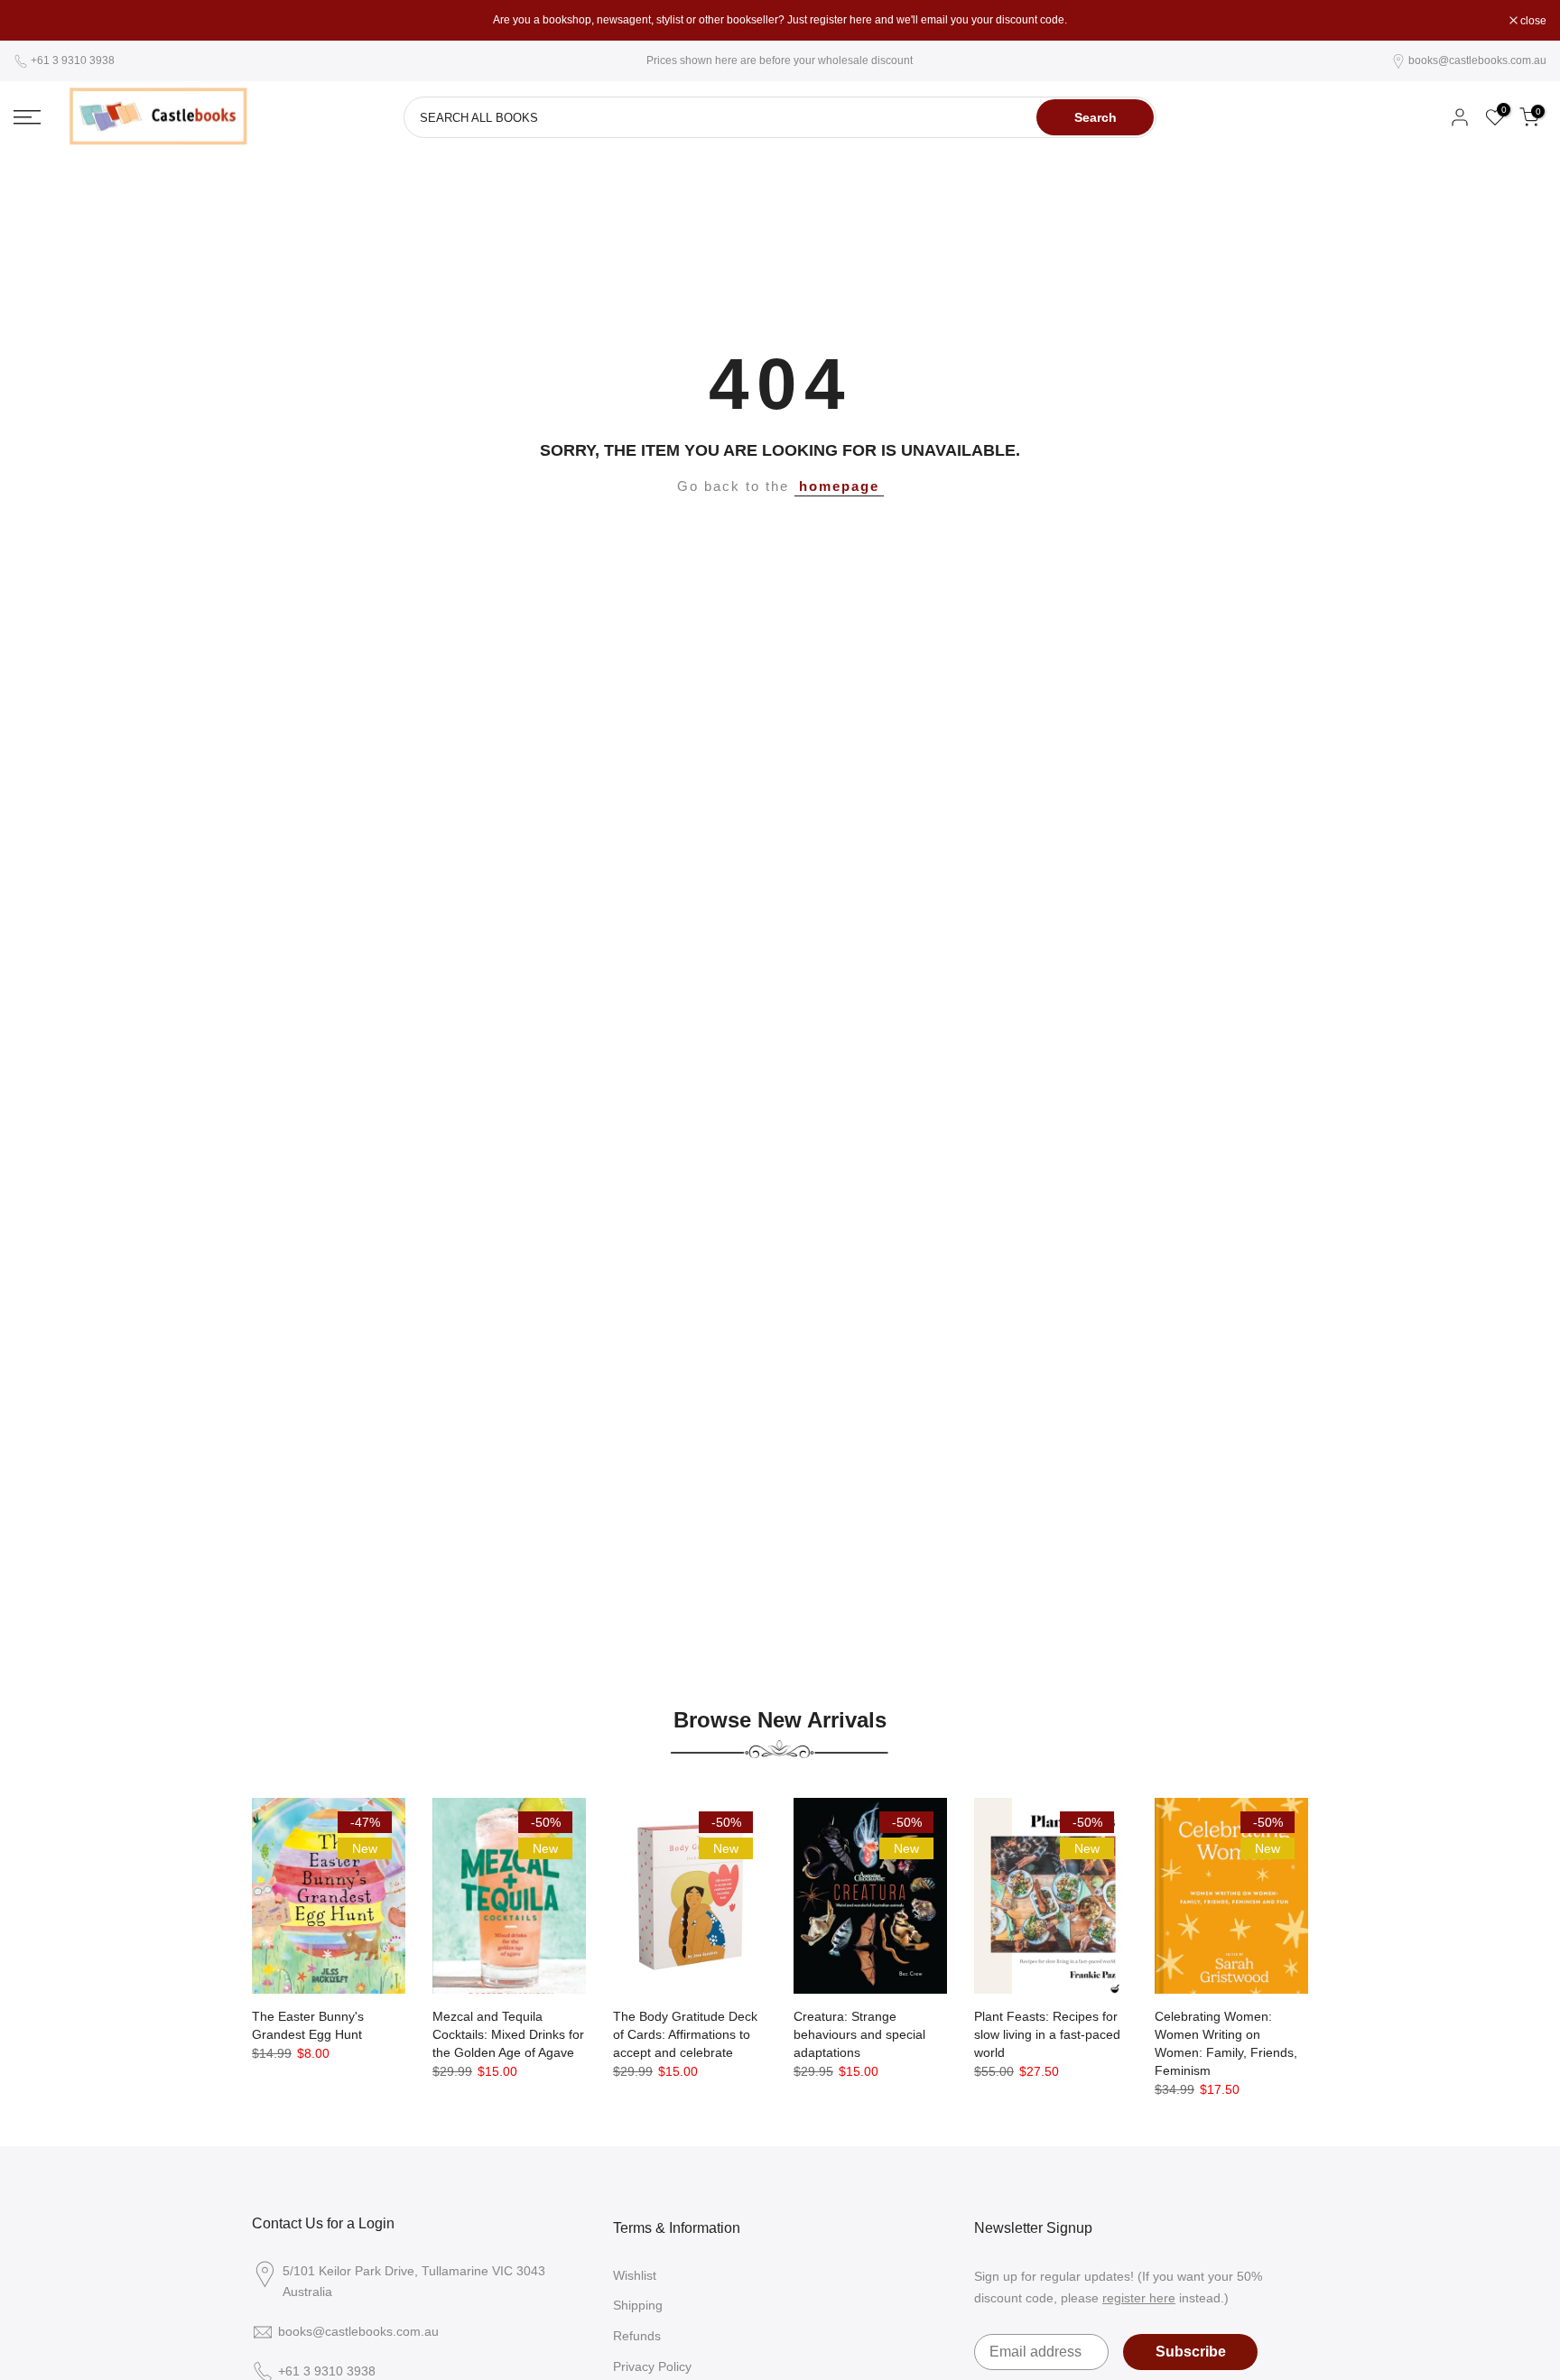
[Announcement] (780, 20)
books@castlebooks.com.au (1477, 60)
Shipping (638, 2305)
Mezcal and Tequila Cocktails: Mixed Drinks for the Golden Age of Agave (508, 2034)
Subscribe (1191, 2352)
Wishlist (635, 2275)
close (36, 21)
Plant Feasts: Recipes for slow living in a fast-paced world (1047, 2034)
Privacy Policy (652, 2366)
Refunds (637, 2336)
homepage (839, 486)
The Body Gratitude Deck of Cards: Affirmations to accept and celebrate (685, 2034)
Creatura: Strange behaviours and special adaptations (859, 2034)
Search (1096, 117)
